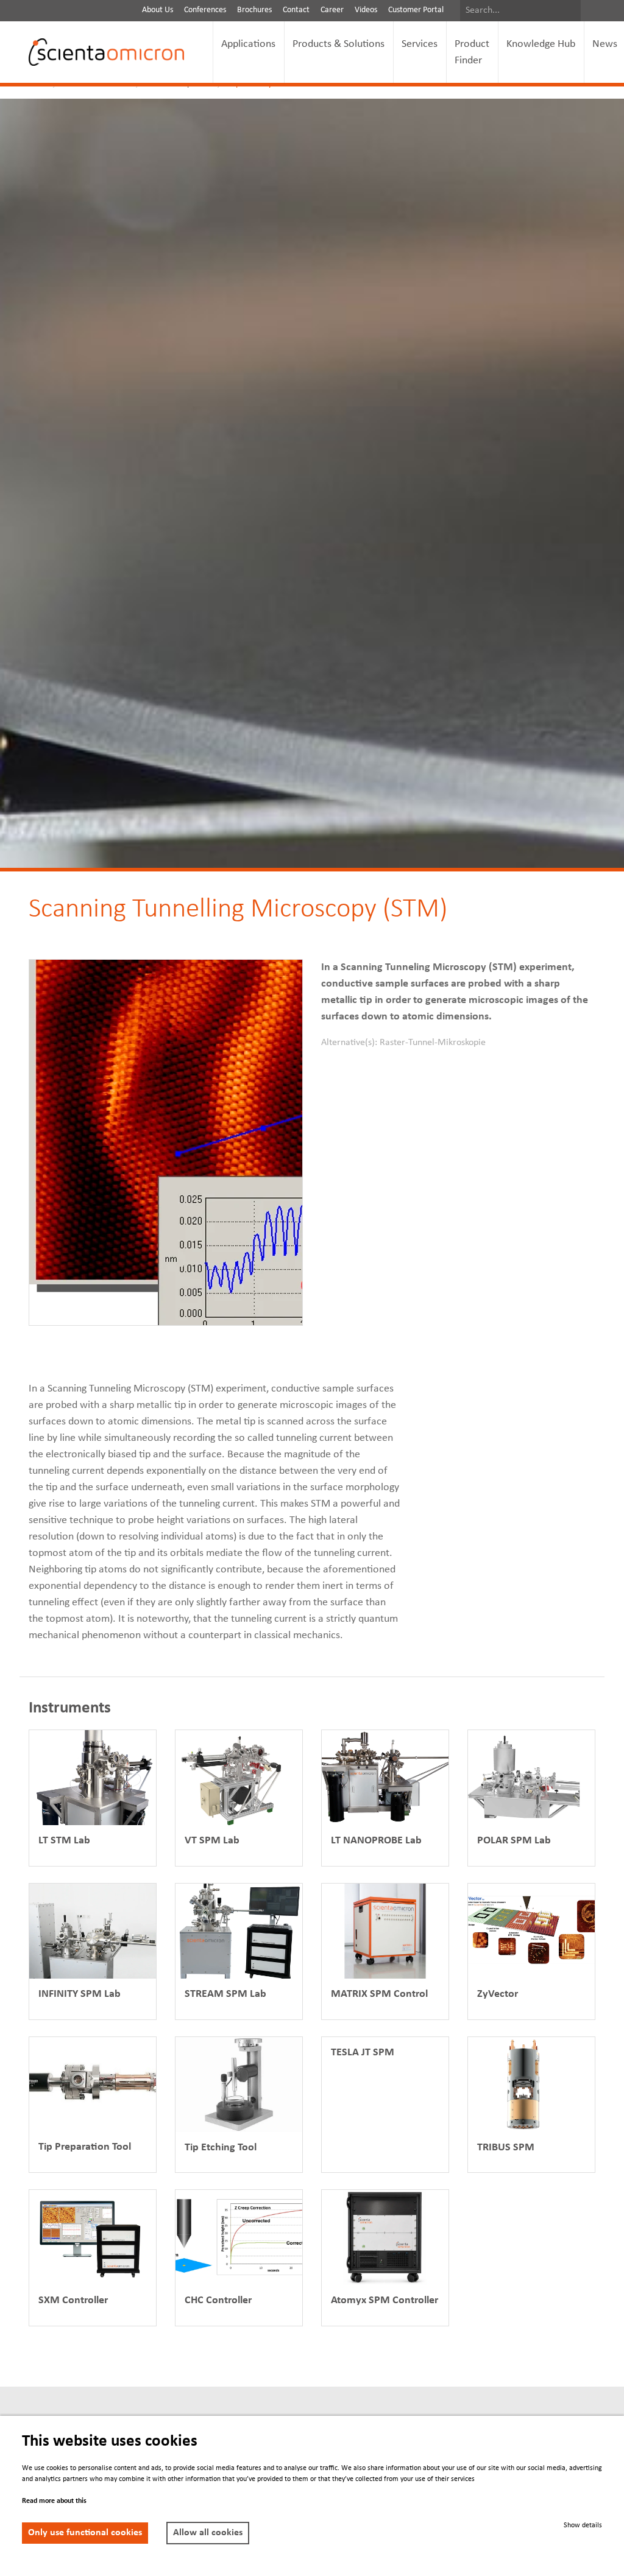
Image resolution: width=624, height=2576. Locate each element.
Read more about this (54, 2501)
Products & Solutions (339, 44)
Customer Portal (416, 10)
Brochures (254, 10)
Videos (366, 10)
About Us (158, 10)
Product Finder (472, 52)
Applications (248, 44)
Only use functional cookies (85, 2533)
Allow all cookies (208, 2533)
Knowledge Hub (541, 44)
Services (420, 44)
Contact (296, 10)
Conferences (205, 10)
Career (332, 10)
